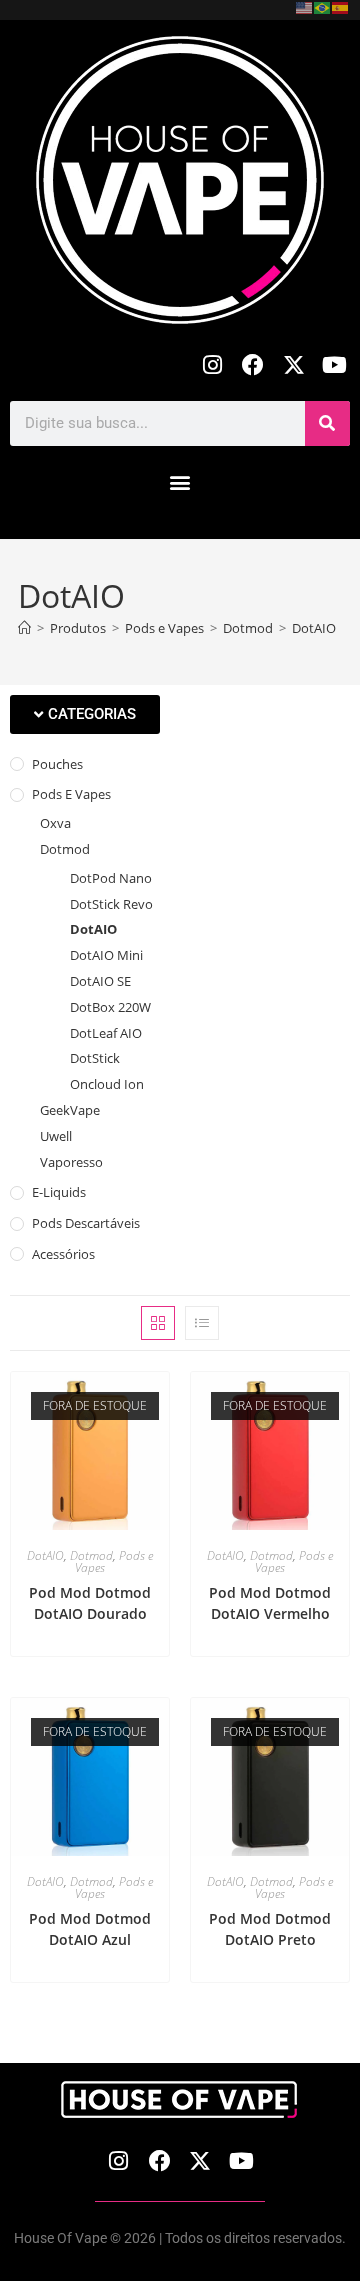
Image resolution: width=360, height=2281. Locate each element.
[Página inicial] (24, 628)
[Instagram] (212, 365)
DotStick (95, 1058)
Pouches (57, 764)
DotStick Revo (111, 904)
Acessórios (63, 1254)
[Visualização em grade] (158, 1323)
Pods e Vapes (71, 794)
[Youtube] (334, 365)
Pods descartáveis (86, 1223)
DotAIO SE (100, 981)
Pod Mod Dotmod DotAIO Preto (270, 1929)
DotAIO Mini (106, 955)
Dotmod (65, 849)
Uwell (56, 1136)
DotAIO (314, 628)
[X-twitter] (293, 365)
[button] (180, 482)
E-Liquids (59, 1192)
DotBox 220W (110, 1007)
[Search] (327, 423)
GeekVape (70, 1110)
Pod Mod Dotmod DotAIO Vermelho (270, 1603)
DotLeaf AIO (106, 1033)
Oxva (55, 823)
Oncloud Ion (107, 1084)
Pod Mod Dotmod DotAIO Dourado (90, 1603)
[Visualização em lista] (202, 1323)
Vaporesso (71, 1162)
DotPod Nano (111, 878)
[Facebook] (253, 365)
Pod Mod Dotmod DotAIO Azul (90, 1929)
